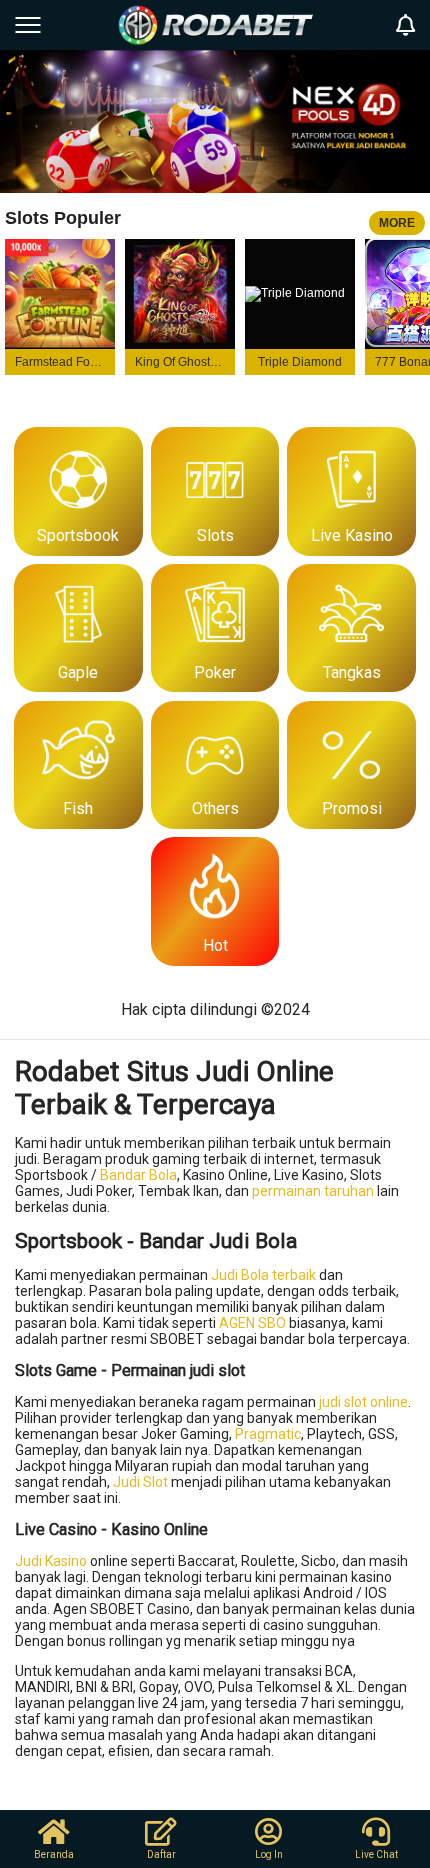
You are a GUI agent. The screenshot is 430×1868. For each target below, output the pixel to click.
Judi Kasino (51, 1561)
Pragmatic (268, 1434)
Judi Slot (140, 1482)
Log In (269, 1854)
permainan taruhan (313, 1191)
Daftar (161, 1854)
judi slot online (363, 1402)
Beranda (54, 1854)
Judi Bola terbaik (263, 1275)
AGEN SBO (252, 1323)
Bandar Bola (138, 1175)
